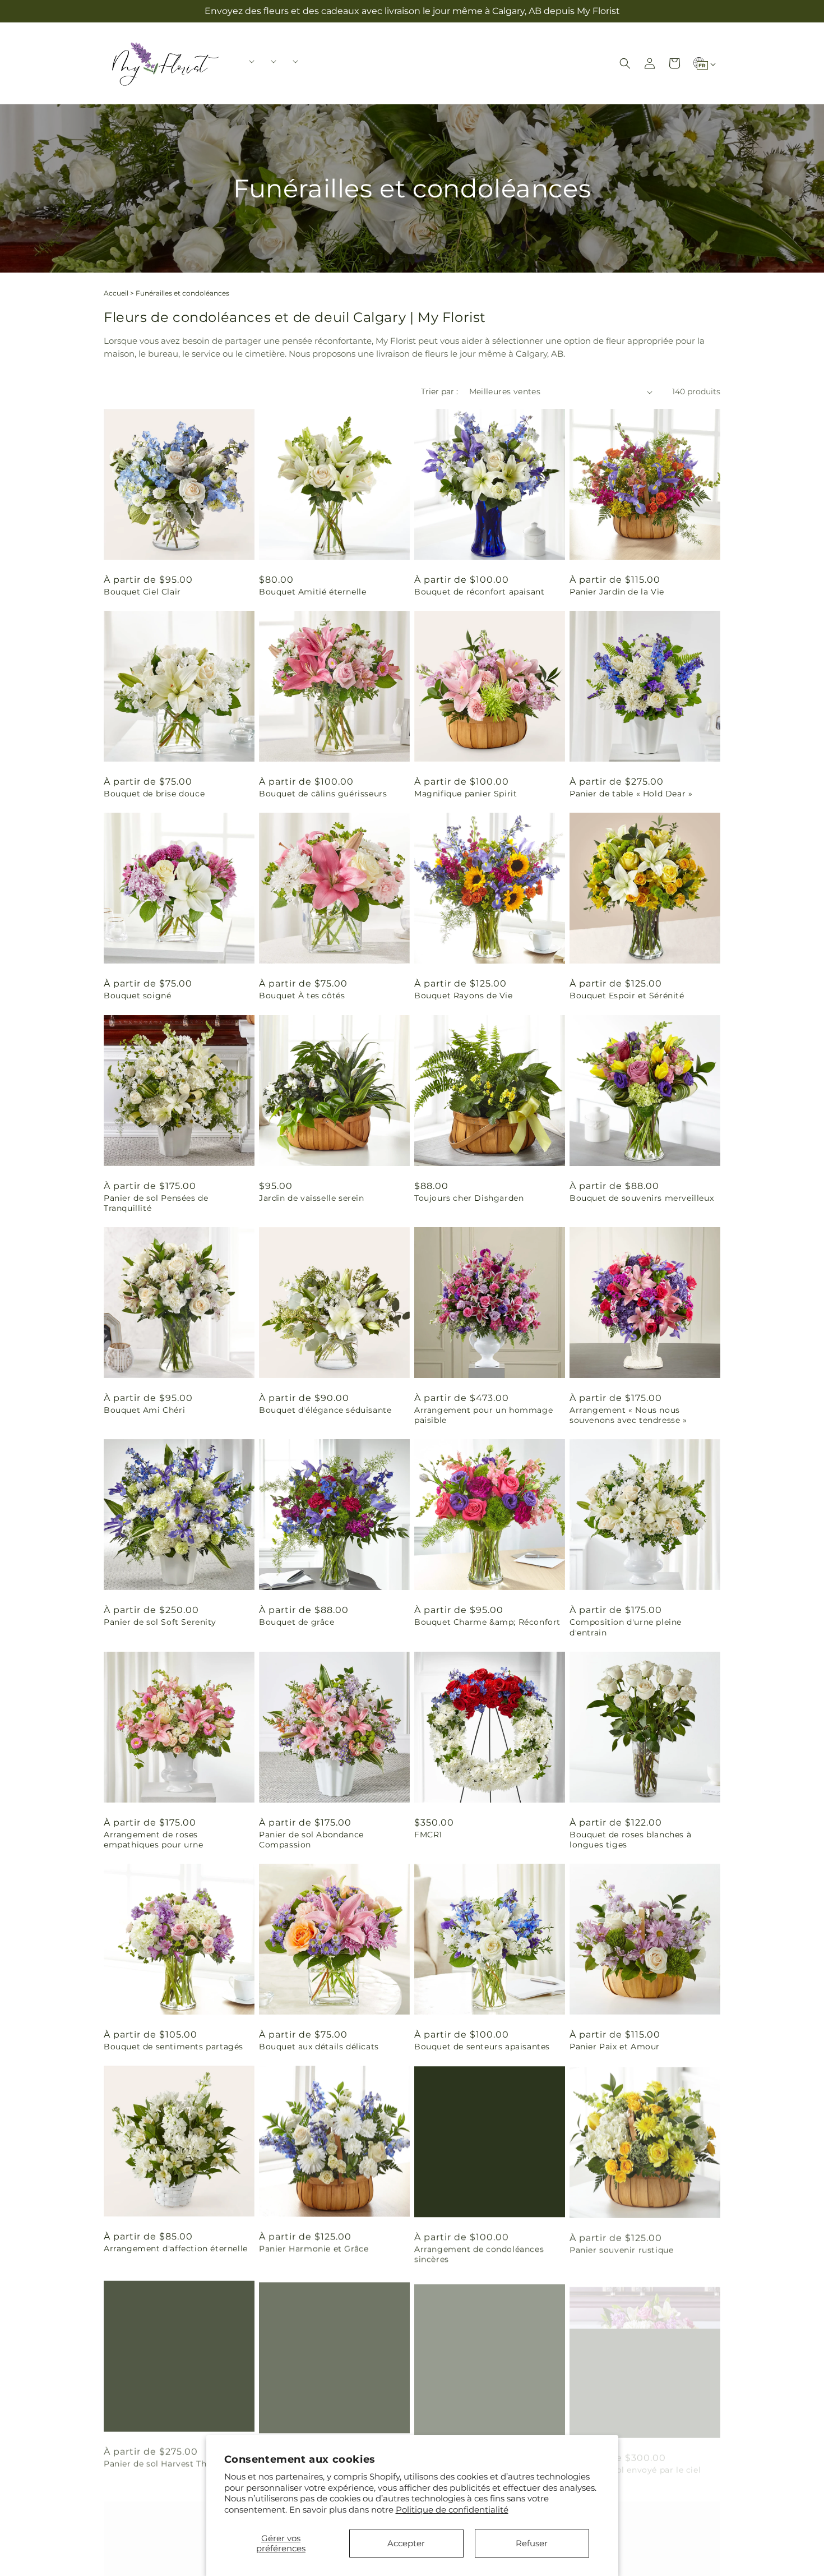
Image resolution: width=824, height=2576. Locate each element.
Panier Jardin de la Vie (617, 592)
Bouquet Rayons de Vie (464, 996)
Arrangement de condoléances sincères (479, 2254)
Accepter (406, 2543)
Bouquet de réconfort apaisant (479, 592)
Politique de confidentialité (452, 2510)
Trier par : (439, 391)
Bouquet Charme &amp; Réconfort (487, 1622)
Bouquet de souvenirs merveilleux (642, 1198)
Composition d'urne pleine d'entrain (626, 1627)
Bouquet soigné (137, 996)
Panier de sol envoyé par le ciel (635, 2461)
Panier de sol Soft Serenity (160, 1622)
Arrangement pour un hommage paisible (483, 1415)
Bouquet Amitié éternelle (313, 592)
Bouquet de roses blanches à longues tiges (630, 1840)
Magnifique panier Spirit (466, 794)
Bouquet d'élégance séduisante (325, 1410)
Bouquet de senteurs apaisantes (482, 2047)
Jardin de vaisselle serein (312, 1198)
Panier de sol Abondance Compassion (311, 1840)
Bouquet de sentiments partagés (173, 2047)
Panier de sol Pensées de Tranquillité (156, 1203)
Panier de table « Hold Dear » (631, 794)
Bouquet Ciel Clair (142, 592)
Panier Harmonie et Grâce (314, 2248)
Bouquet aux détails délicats (319, 2047)
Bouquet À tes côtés (302, 996)
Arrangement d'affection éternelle (176, 2248)
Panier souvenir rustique (621, 2248)
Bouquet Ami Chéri (144, 1410)
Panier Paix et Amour (615, 2047)
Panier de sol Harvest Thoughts (170, 2461)
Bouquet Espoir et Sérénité (627, 996)
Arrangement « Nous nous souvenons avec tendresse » (628, 1415)
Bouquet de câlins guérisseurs (323, 794)
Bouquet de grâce (297, 1622)
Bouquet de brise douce (154, 794)
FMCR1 (428, 1835)
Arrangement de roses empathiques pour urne (154, 1840)
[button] (248, 61)
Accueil (116, 293)
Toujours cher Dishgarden (469, 1198)
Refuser (532, 2543)
